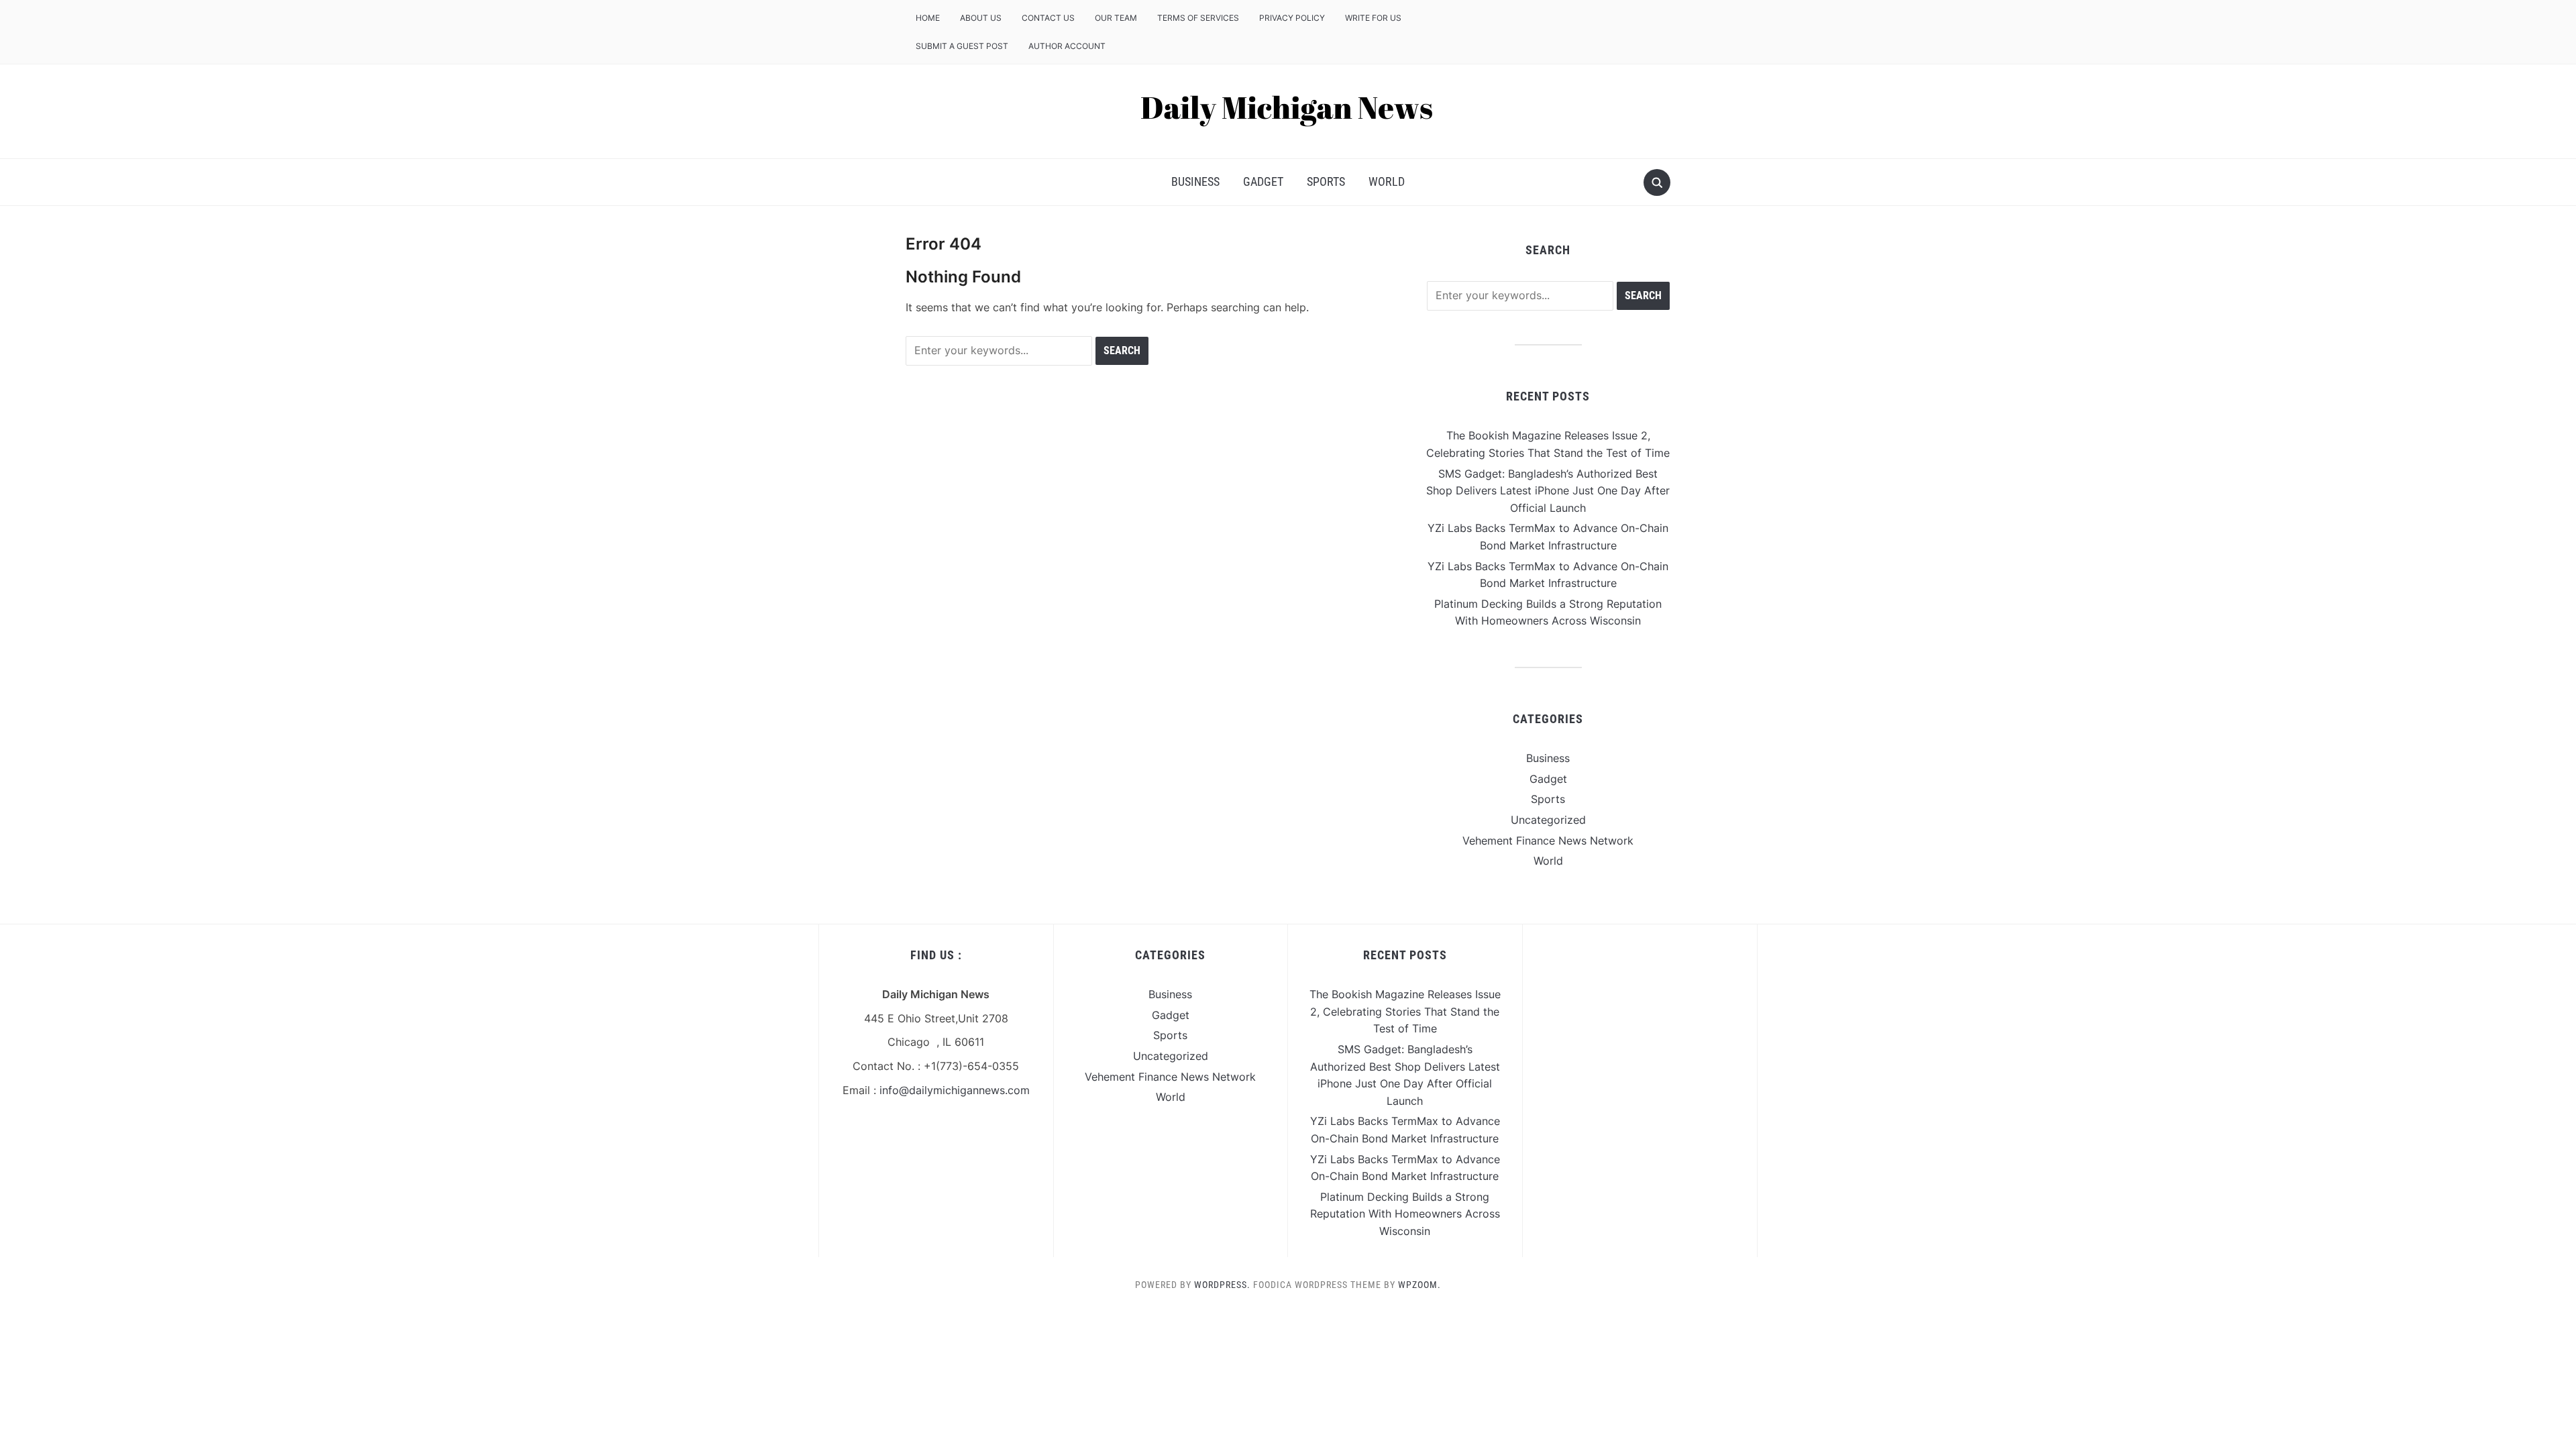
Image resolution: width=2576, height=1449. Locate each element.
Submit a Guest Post (962, 46)
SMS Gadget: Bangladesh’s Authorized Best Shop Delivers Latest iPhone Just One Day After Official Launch (1548, 491)
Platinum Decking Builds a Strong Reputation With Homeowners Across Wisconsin (1405, 1214)
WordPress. (1222, 1285)
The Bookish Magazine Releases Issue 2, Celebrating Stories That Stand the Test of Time (1405, 1011)
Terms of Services (1198, 18)
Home (928, 18)
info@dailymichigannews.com (955, 1090)
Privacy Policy (1292, 18)
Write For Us (1373, 18)
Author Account (1067, 46)
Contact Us (1048, 18)
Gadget (1263, 181)
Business (1195, 181)
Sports (1326, 181)
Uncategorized (1548, 820)
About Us (981, 18)
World (1387, 181)
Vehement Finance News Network (1548, 841)
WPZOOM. (1419, 1285)
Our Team (1116, 18)
